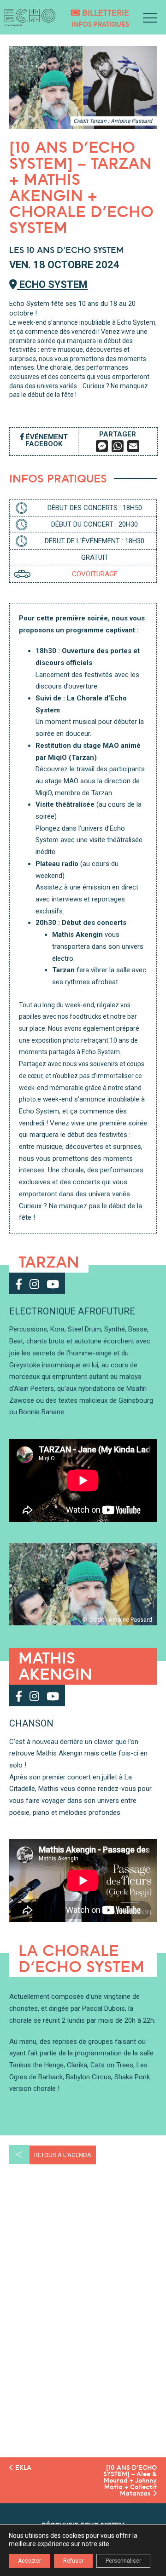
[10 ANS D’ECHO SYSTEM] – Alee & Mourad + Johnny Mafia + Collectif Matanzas (130, 2480)
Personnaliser (123, 2561)
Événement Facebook (46, 440)
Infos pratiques (100, 24)
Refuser (73, 2561)
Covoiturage (95, 574)
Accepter (30, 2561)
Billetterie (104, 13)
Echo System (52, 284)
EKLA (22, 2467)
